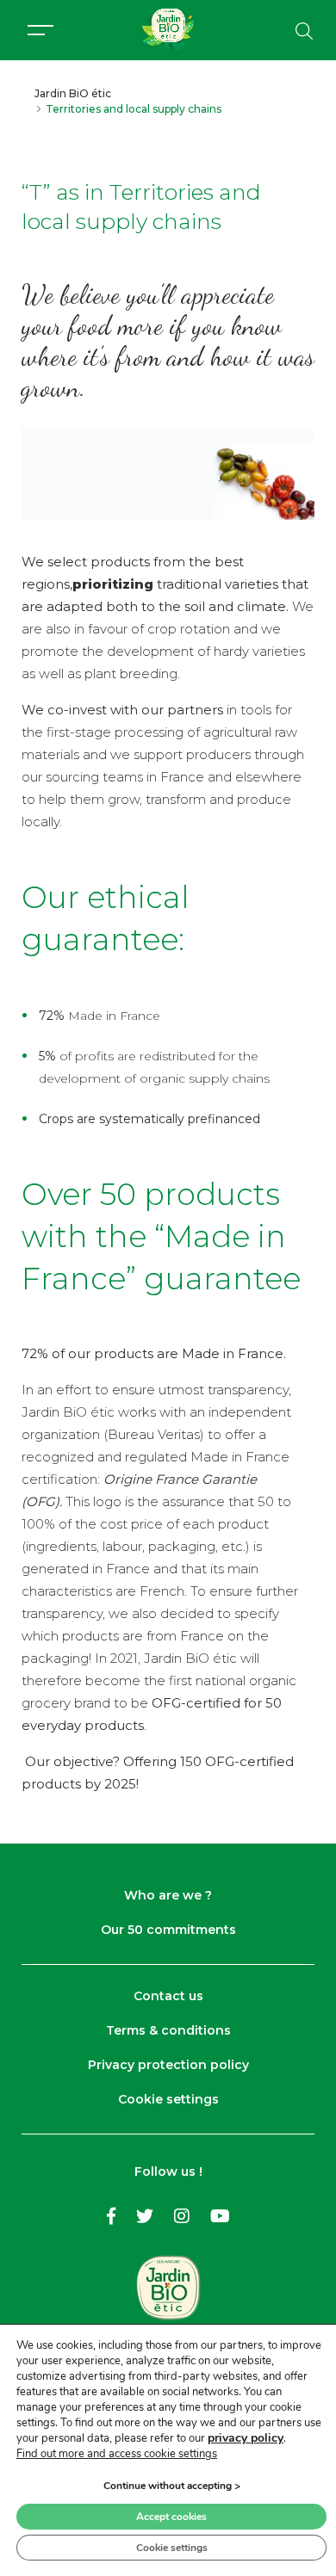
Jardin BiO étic (73, 93)
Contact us (168, 1996)
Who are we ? (168, 1895)
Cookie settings (168, 2099)
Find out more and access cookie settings (117, 2454)
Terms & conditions (168, 2030)
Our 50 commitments (168, 1930)
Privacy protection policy (168, 2065)
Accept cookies (171, 2517)
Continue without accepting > (172, 2486)
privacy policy (246, 2438)
